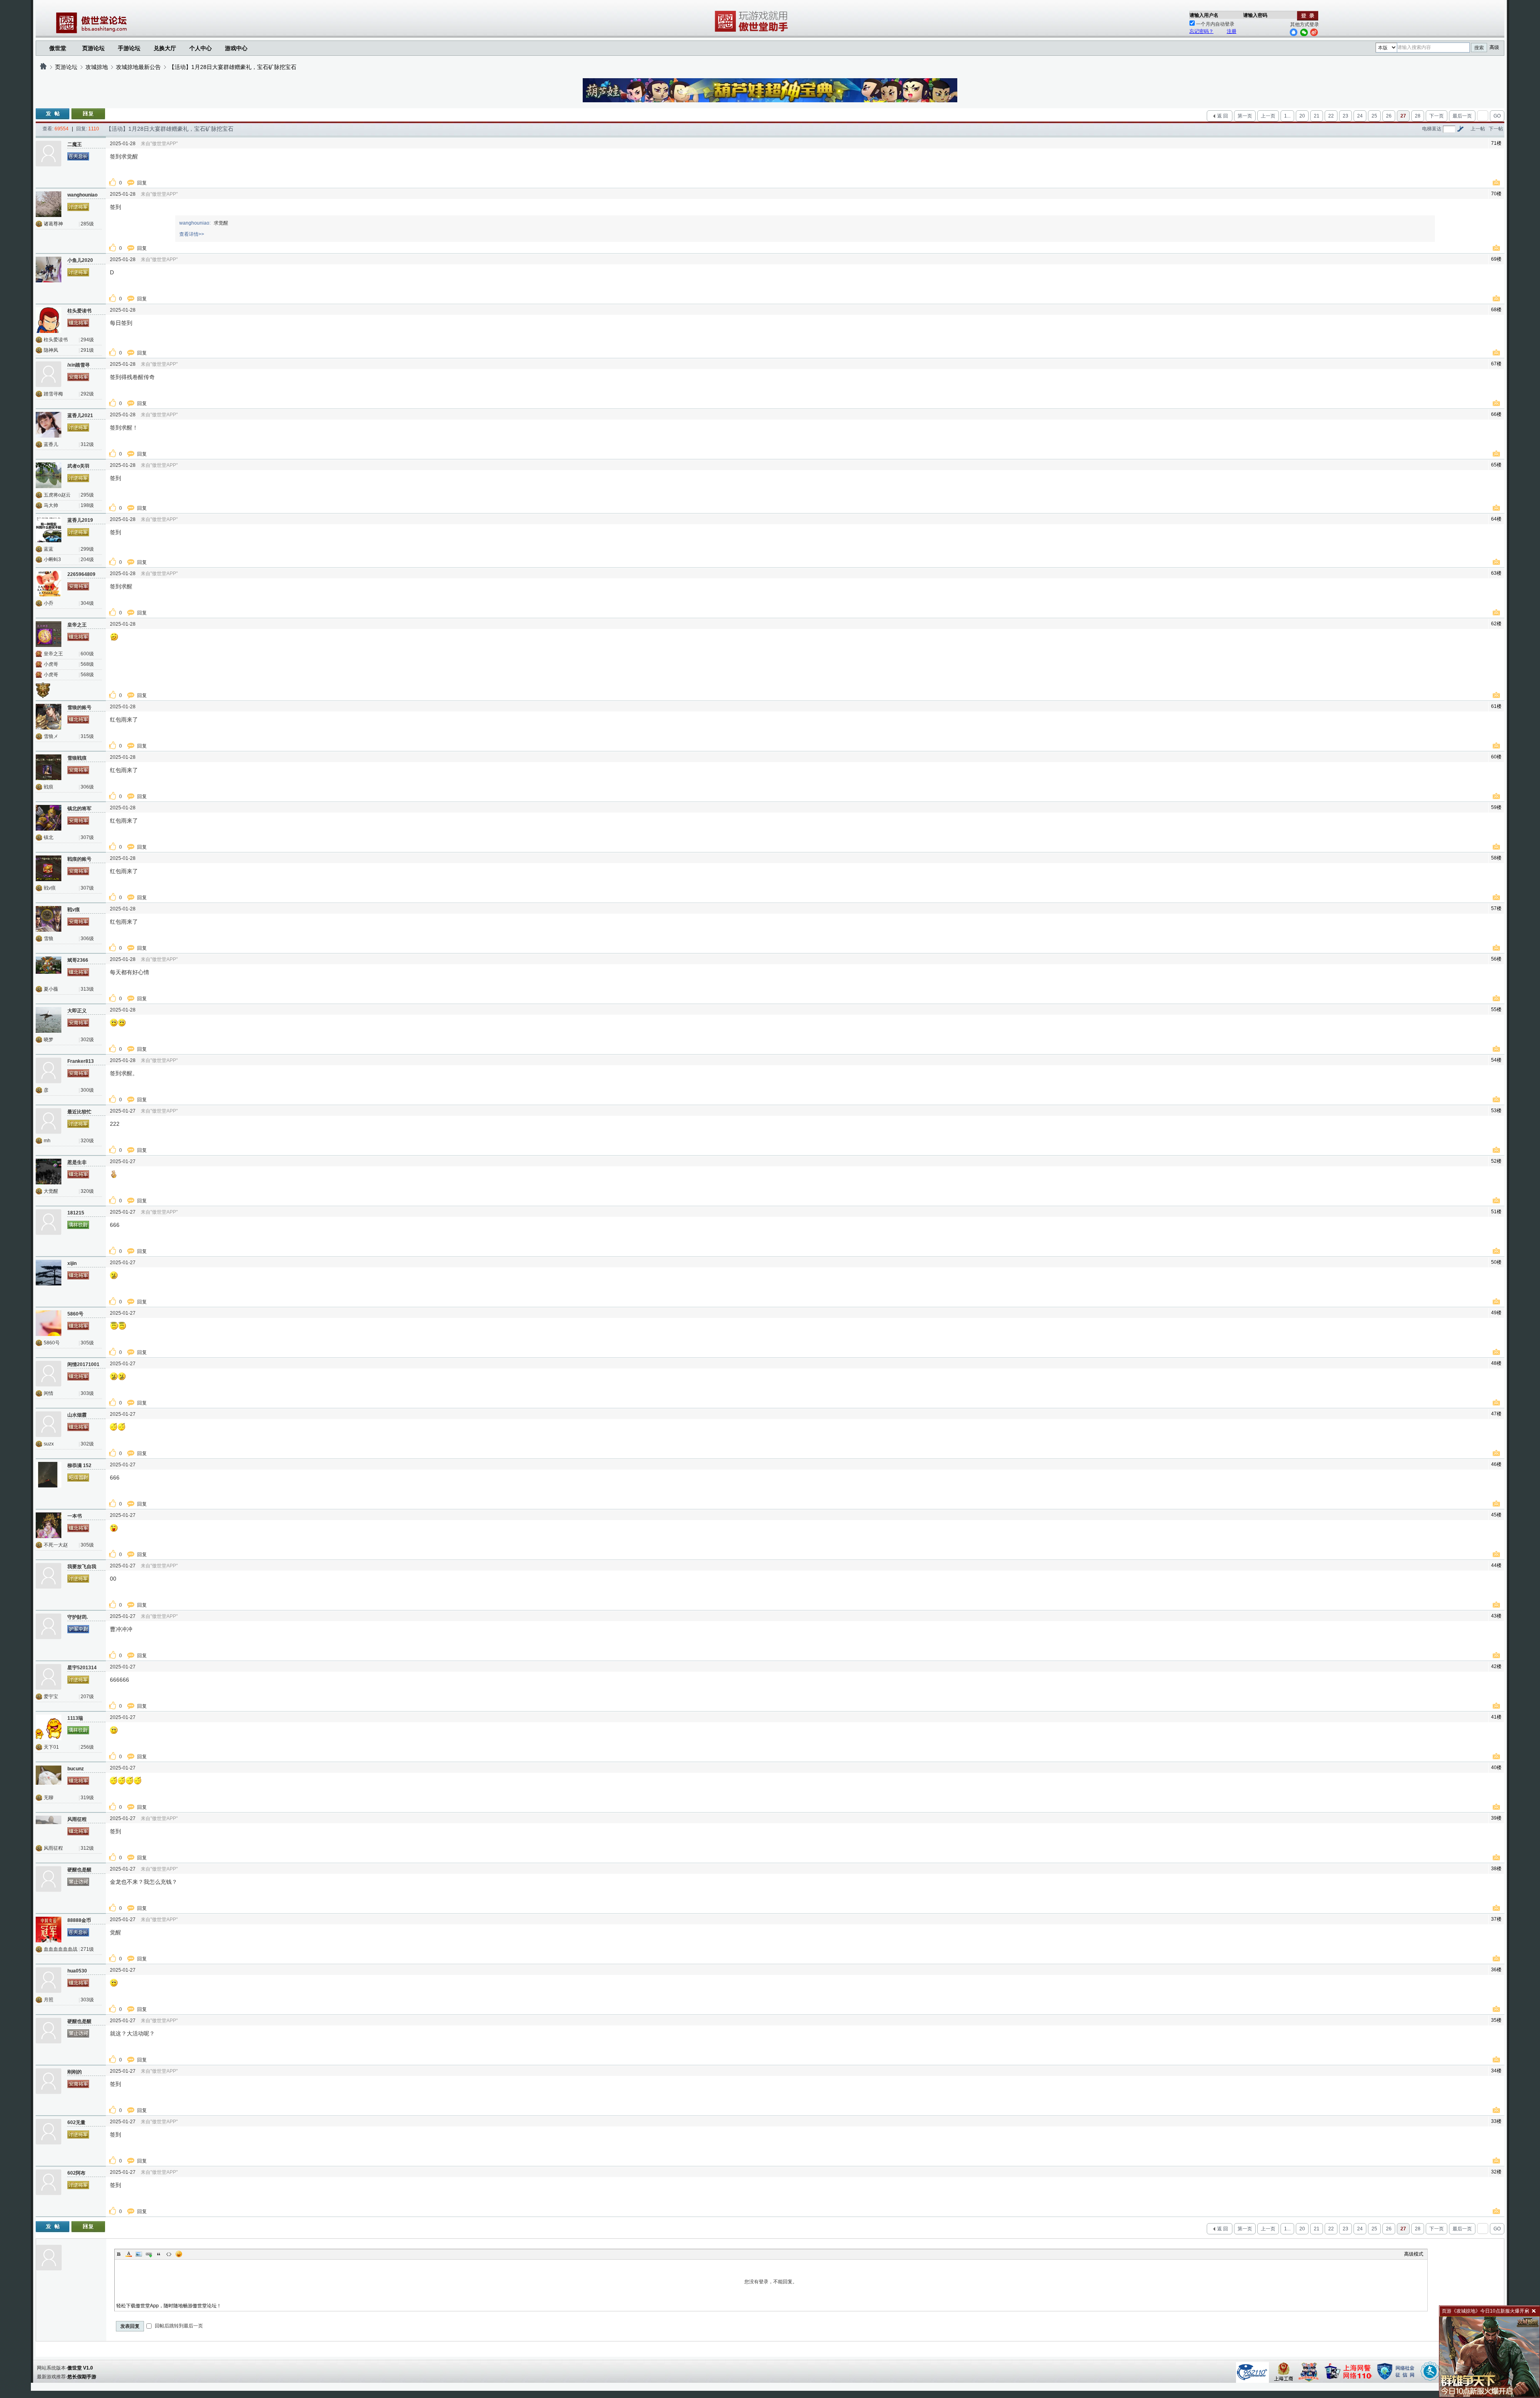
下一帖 (1496, 129)
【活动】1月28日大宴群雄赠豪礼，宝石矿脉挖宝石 (233, 67)
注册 (1232, 31)
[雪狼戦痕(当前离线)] (49, 767)
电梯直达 (1432, 129)
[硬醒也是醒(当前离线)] (49, 1879)
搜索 (1479, 48)
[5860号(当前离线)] (49, 1323)
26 (1389, 116)
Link (149, 2254)
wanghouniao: (195, 223)
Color (129, 2254)
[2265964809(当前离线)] (49, 584)
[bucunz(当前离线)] (49, 1778)
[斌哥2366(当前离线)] (49, 969)
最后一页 (1462, 116)
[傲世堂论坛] (43, 67)
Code (169, 2254)
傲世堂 (58, 48)
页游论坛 (93, 48)
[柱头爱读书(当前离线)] (49, 320)
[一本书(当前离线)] (49, 1525)
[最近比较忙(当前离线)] (49, 1121)
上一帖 (1478, 129)
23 (1345, 116)
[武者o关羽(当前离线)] (49, 475)
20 (1302, 116)
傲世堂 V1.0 (80, 2368)
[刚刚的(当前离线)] (49, 2081)
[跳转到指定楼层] (1460, 129)
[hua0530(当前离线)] (49, 1980)
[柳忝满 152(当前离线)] (49, 1475)
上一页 (1268, 116)
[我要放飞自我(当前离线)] (49, 1576)
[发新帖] (53, 114)
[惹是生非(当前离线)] (49, 1172)
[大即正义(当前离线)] (49, 1020)
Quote (159, 2254)
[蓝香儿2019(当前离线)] (49, 529)
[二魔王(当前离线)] (49, 154)
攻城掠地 (97, 67)
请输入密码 (1255, 15)
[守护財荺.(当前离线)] (49, 1626)
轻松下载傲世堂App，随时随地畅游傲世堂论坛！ (169, 2306)
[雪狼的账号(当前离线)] (49, 717)
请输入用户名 (1204, 15)
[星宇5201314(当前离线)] (49, 1677)
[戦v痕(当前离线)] (49, 919)
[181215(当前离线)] (49, 1222)
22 (1331, 116)
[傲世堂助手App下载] (753, 32)
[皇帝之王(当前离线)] (49, 634)
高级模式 (1414, 2254)
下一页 (1437, 116)
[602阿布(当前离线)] (49, 2182)
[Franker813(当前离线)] (49, 1070)
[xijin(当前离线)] (49, 1273)
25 (1374, 116)
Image (139, 2254)
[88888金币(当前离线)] (49, 1930)
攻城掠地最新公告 (138, 67)
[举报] (1497, 183)
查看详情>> (192, 234)
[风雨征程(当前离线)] (49, 1828)
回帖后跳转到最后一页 (178, 2326)
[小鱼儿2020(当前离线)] (49, 270)
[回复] (88, 114)
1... (1287, 116)
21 (1317, 116)
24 (1360, 116)
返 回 (1223, 116)
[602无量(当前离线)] (49, 2132)
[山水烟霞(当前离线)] (49, 1424)
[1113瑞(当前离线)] (49, 1727)
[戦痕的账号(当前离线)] (49, 868)
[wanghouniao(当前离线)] (49, 204)
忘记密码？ (1202, 31)
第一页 (1245, 116)
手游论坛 (129, 48)
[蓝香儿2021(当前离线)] (49, 425)
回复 (143, 183)
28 (1418, 116)
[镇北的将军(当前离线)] (49, 818)
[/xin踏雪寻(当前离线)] (49, 374)
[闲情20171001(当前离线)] (49, 1374)
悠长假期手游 (82, 2377)
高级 (1494, 47)
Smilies (179, 2254)
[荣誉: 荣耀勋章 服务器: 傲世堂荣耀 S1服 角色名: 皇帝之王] (46, 689)
